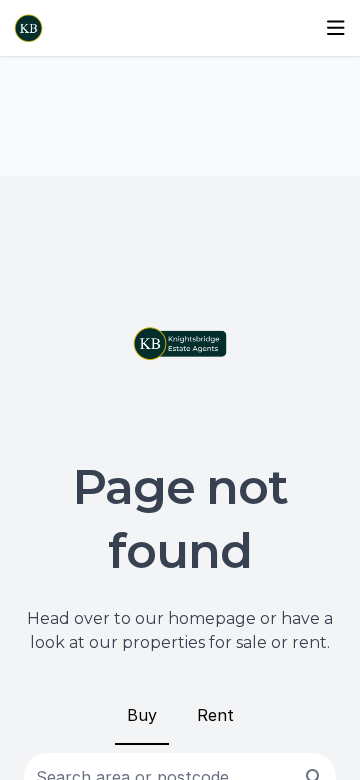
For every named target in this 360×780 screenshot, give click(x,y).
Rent (215, 715)
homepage (212, 618)
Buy (142, 715)
